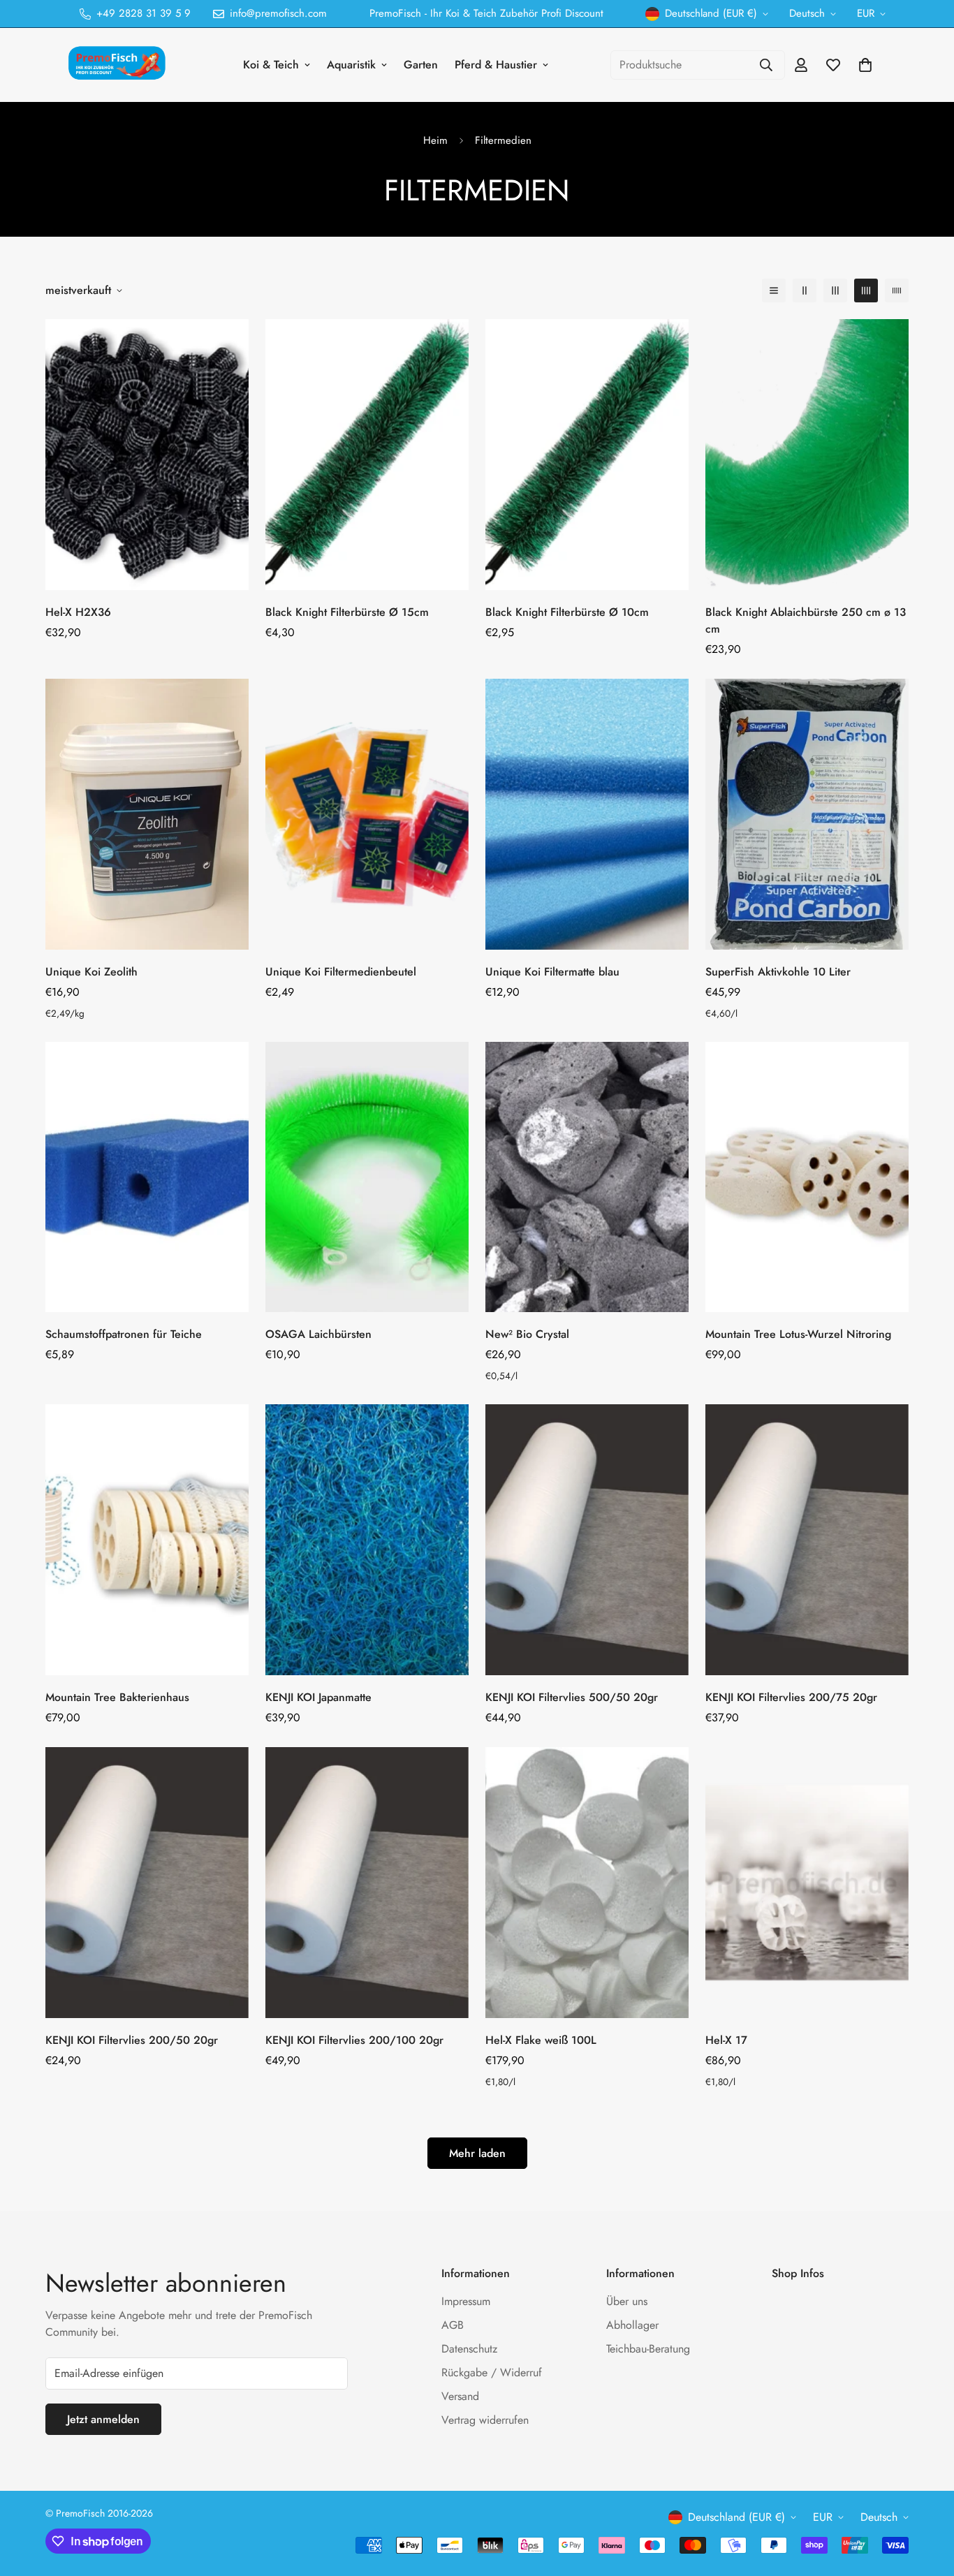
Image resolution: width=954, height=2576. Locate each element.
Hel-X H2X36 (78, 612)
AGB (453, 2325)
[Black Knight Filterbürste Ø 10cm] (587, 455)
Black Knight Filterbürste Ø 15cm (347, 612)
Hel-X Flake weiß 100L (541, 2040)
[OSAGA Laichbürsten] (367, 1177)
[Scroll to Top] (927, 2500)
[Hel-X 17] (807, 1883)
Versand (460, 2396)
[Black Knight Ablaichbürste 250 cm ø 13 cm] (807, 455)
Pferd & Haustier (496, 65)
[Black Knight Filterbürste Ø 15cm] (367, 455)
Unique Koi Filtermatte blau (552, 972)
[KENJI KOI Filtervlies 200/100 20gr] (367, 1883)
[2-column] (805, 290)
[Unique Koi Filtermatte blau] (587, 814)
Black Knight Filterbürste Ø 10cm (567, 612)
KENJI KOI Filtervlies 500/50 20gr (572, 1697)
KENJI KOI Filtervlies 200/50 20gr (132, 2040)
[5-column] (897, 290)
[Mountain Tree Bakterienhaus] (147, 1540)
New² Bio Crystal (527, 1334)
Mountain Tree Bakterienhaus (117, 1697)
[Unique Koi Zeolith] (147, 814)
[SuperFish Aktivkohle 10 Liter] (807, 814)
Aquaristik (351, 65)
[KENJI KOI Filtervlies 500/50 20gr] (587, 1540)
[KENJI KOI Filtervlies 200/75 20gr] (807, 1540)
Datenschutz (469, 2349)
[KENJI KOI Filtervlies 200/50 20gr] (147, 1883)
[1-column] (774, 290)
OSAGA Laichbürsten (318, 1334)
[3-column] (835, 290)
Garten (421, 65)
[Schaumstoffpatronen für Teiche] (147, 1177)
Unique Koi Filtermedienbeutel (341, 972)
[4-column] (866, 290)
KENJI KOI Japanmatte (318, 1697)
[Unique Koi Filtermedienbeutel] (367, 814)
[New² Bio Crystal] (587, 1177)
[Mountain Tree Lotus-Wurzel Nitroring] (807, 1177)
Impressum (466, 2301)
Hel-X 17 (726, 2040)
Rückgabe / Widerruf (492, 2372)
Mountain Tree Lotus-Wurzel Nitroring (798, 1334)
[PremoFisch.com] (119, 65)
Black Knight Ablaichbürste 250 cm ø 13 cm (806, 620)
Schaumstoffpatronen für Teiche (124, 1334)
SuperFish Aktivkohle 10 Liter (778, 972)
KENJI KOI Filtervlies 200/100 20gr (354, 2040)
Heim (435, 140)
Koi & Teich (271, 65)
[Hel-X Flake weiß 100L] (587, 1883)
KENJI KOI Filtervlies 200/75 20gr (791, 1697)
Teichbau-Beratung (648, 2349)
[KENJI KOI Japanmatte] (367, 1540)
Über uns (627, 2301)
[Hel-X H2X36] (147, 455)
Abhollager (632, 2325)
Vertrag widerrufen (485, 2420)
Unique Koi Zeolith (91, 972)
